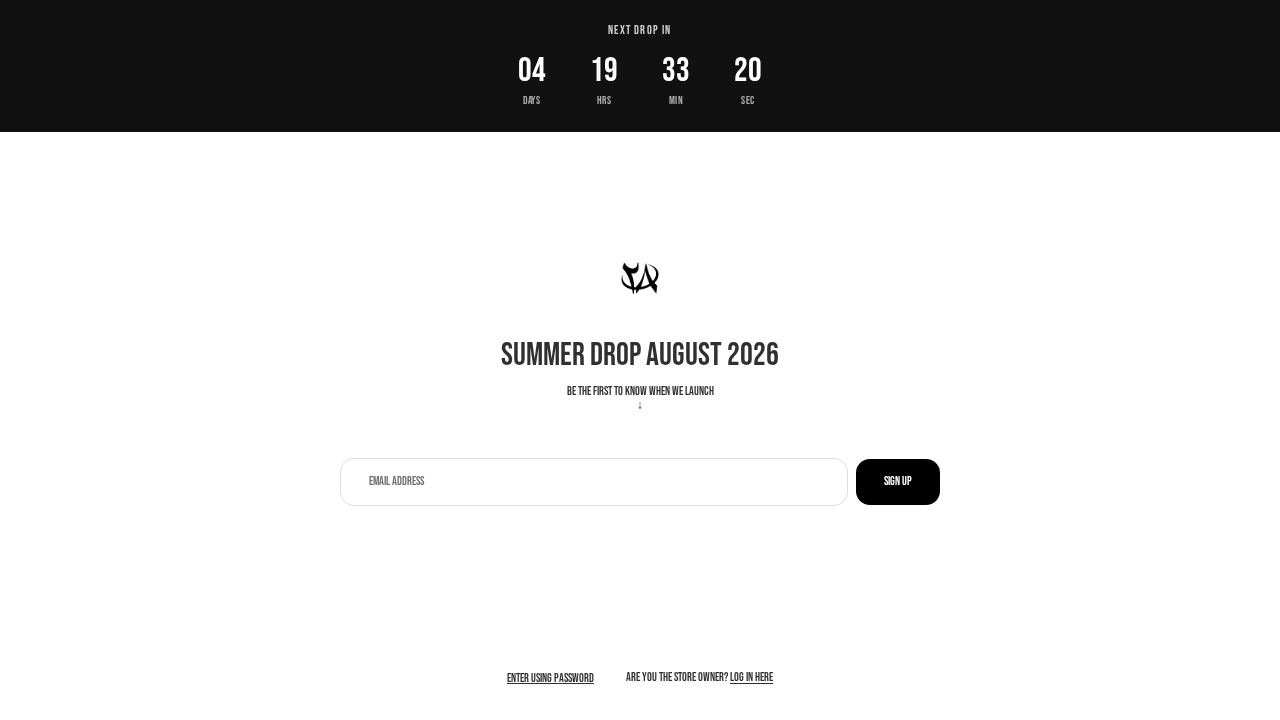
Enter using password (550, 678)
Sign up (898, 481)
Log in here (751, 677)
